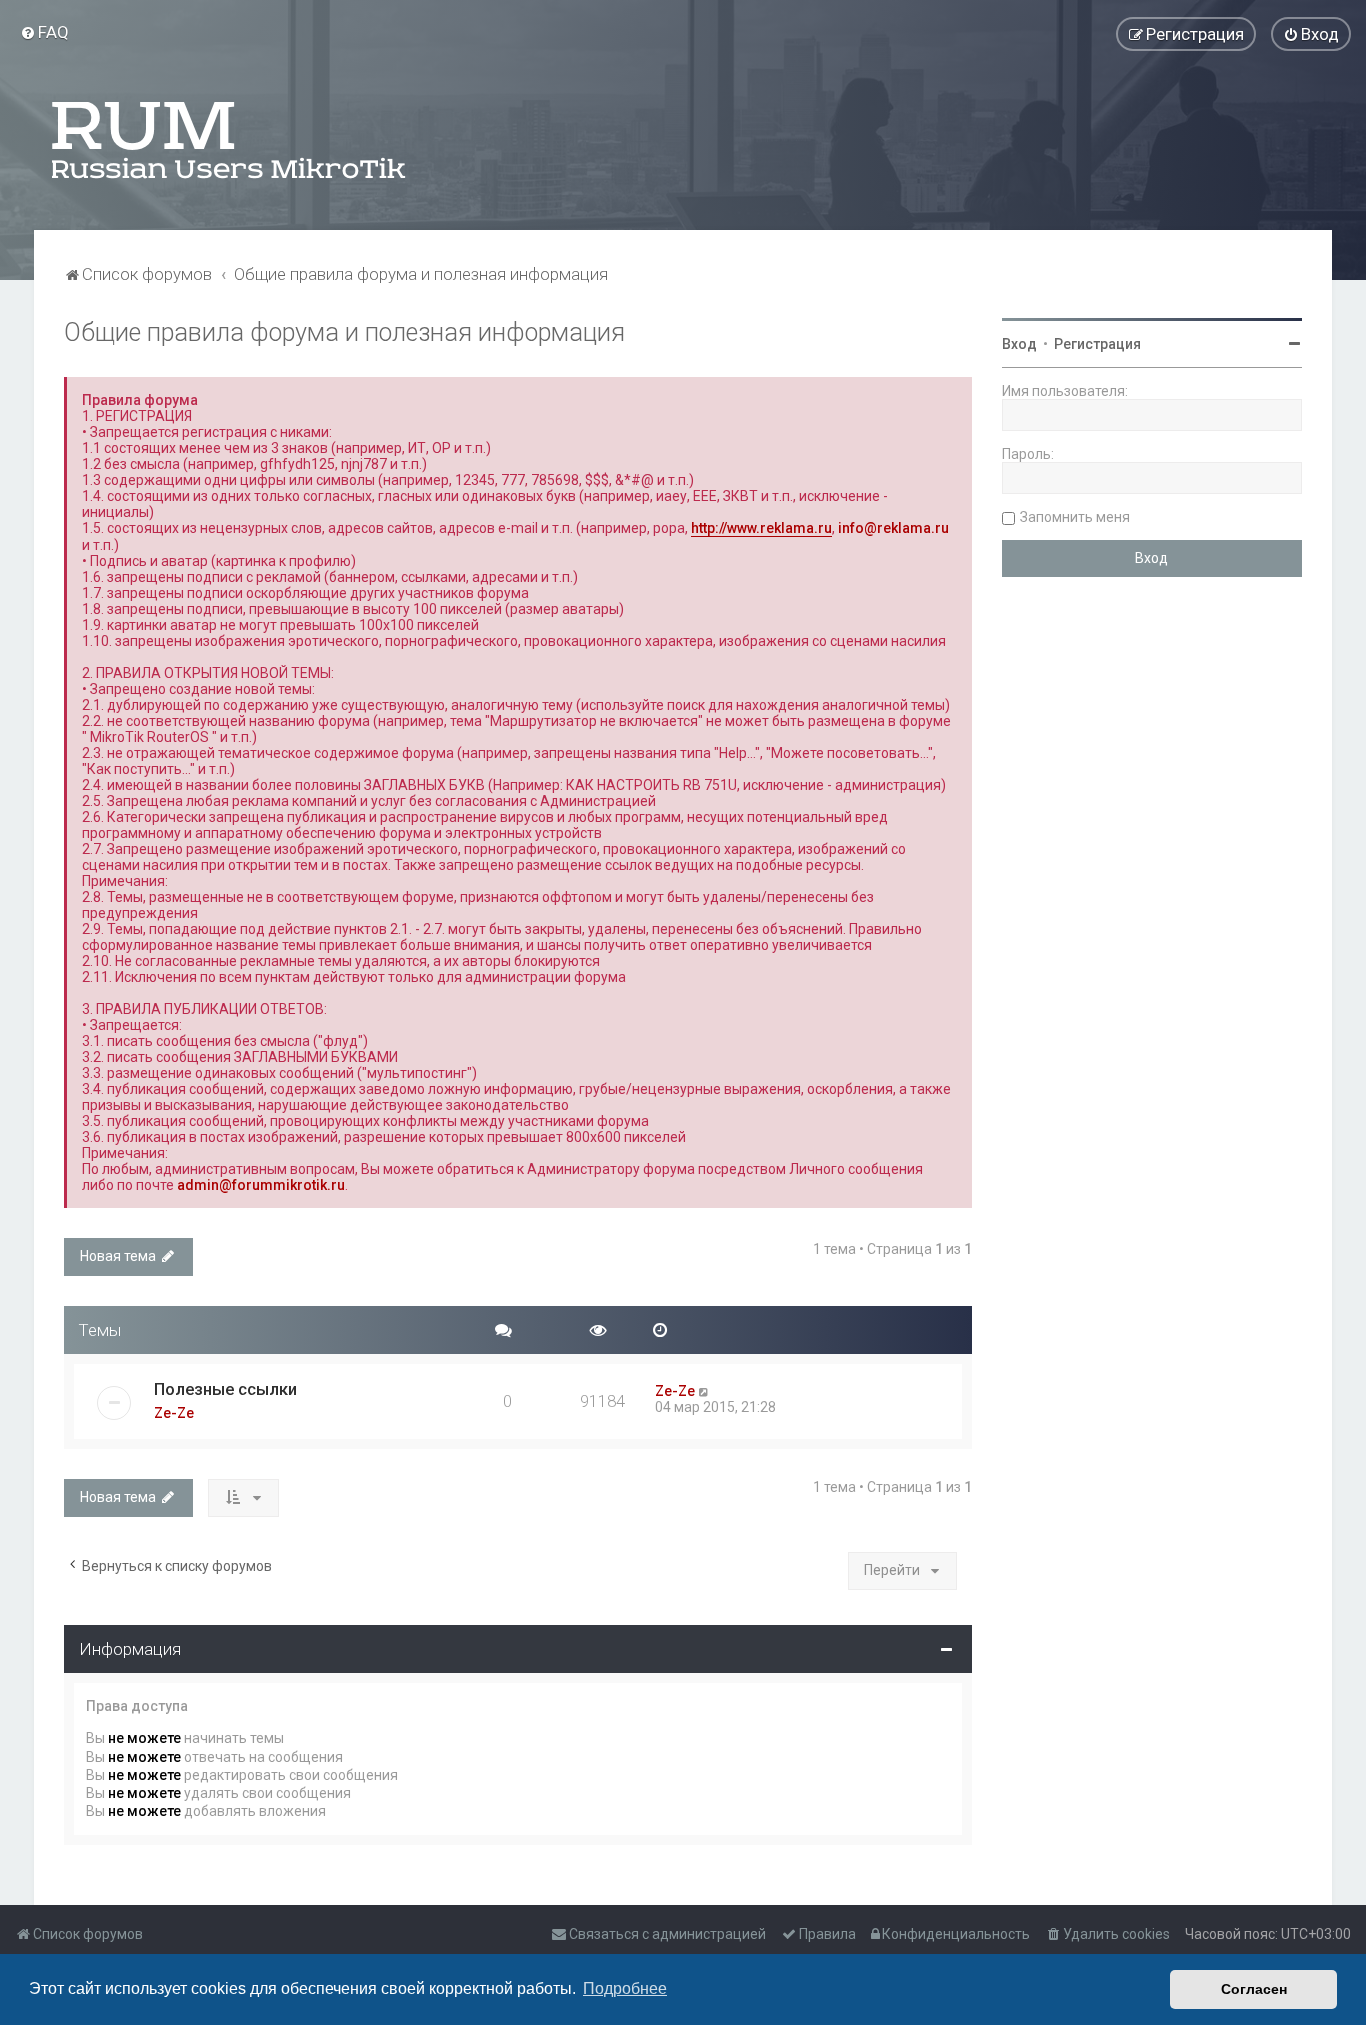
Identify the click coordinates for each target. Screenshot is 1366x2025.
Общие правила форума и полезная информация (344, 332)
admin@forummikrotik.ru (261, 1185)
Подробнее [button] (625, 1988)
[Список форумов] (230, 140)
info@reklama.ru (893, 528)
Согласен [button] (1254, 1989)
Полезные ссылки (225, 1389)
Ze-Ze (174, 1413)
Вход (1019, 344)
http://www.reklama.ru (761, 528)
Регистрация (1097, 344)
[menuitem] (44, 32)
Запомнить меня (1075, 517)
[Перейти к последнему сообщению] (704, 1391)
